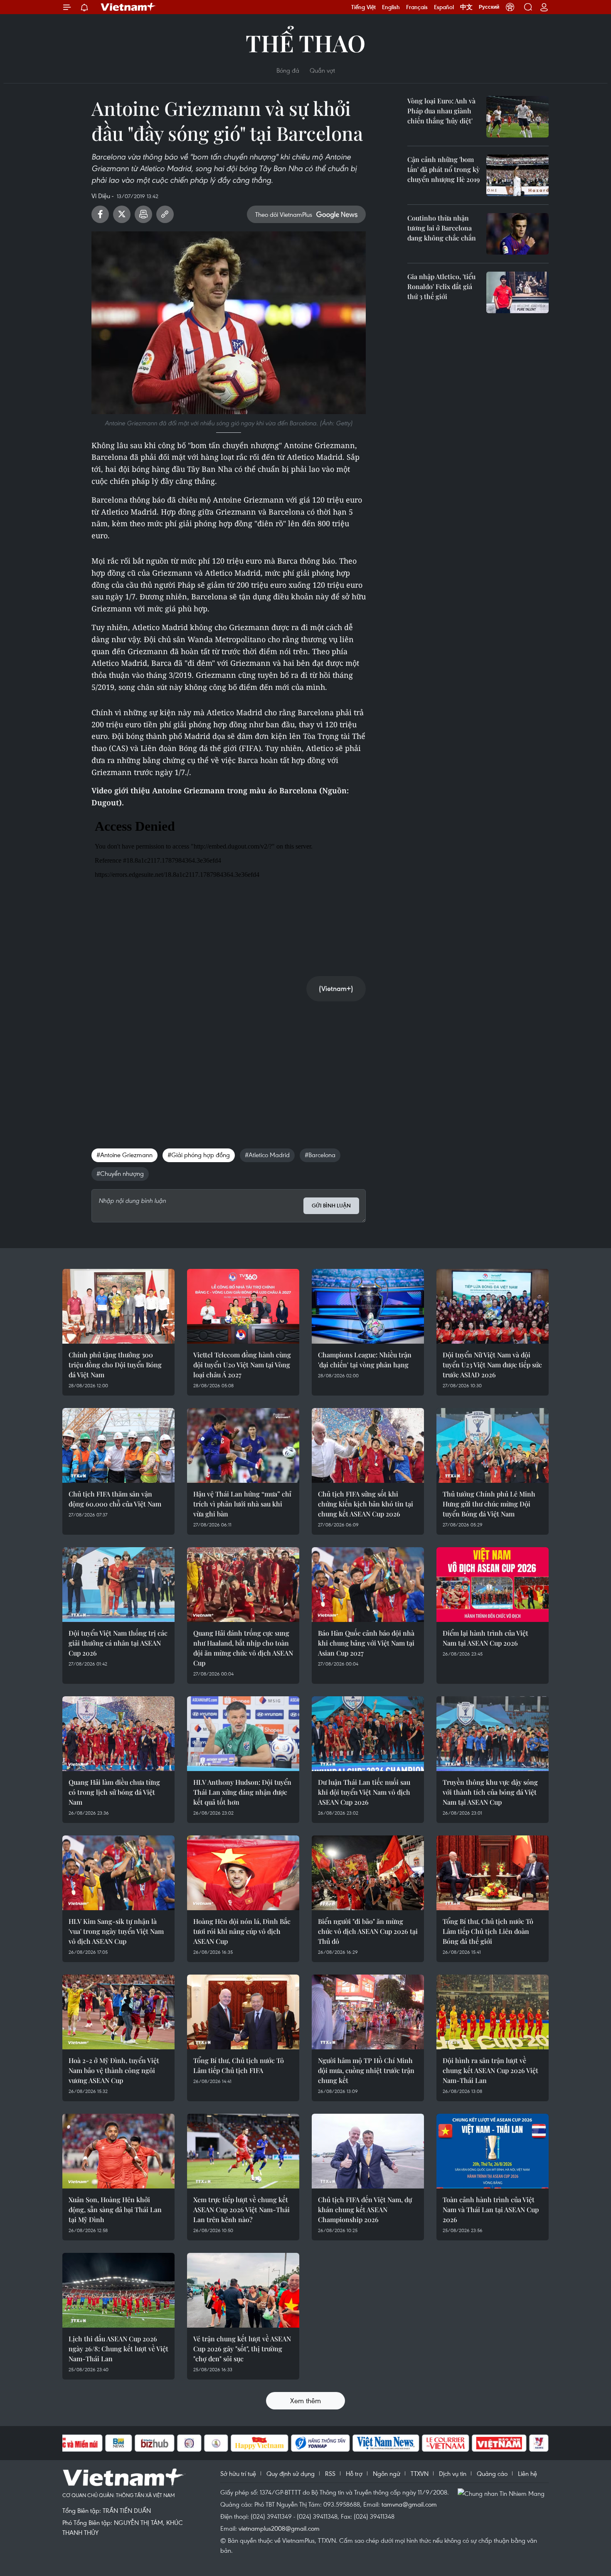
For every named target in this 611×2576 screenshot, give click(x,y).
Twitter (122, 214)
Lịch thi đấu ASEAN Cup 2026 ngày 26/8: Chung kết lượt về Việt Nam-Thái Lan (118, 2349)
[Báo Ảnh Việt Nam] (499, 2443)
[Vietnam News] (386, 2443)
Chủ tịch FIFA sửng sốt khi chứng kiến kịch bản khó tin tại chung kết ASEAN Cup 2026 (366, 1504)
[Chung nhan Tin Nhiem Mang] (503, 2493)
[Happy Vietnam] (260, 2443)
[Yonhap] (320, 2443)
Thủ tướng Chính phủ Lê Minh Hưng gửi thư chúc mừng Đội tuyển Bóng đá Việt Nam (489, 1504)
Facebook (100, 214)
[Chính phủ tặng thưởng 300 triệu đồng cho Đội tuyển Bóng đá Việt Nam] (118, 1306)
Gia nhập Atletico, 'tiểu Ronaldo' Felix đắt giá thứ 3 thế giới (441, 286)
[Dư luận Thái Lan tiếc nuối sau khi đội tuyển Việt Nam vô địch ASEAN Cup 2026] (368, 1734)
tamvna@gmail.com (409, 2504)
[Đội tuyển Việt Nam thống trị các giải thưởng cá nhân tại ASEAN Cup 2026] (118, 1585)
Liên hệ (527, 2473)
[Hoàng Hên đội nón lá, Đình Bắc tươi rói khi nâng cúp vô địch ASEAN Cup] (243, 1873)
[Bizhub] (155, 2443)
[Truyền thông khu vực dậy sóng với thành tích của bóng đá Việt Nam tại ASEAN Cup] (493, 1734)
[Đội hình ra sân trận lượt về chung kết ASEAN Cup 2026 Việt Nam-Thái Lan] (493, 2012)
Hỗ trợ (354, 2473)
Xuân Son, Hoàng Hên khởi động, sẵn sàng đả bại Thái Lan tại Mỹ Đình (115, 2209)
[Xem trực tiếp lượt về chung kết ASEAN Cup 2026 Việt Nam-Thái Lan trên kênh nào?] (243, 2151)
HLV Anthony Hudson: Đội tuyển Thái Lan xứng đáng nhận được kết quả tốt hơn (242, 1792)
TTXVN (420, 2473)
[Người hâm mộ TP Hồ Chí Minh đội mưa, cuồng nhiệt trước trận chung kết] (368, 2012)
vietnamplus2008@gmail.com (279, 2528)
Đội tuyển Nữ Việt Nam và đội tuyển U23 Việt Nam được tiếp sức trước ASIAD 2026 (492, 1365)
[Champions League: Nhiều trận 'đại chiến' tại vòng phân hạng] (368, 1306)
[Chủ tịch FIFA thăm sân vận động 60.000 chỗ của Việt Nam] (118, 1445)
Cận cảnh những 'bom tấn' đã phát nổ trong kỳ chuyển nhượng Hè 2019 (443, 169)
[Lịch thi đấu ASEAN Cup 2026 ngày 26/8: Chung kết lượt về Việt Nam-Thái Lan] (118, 2290)
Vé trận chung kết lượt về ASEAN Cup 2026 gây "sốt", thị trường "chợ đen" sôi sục (242, 2349)
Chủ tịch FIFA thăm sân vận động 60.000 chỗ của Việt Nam (115, 1499)
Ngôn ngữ (387, 2473)
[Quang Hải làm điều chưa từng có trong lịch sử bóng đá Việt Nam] (118, 1734)
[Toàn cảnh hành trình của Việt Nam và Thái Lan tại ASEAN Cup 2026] (493, 2151)
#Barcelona (320, 1155)
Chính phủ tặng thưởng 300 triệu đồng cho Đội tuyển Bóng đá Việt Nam (115, 1365)
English (391, 7)
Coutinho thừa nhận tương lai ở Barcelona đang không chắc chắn (442, 228)
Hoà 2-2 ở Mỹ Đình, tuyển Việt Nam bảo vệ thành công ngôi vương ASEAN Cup (114, 2070)
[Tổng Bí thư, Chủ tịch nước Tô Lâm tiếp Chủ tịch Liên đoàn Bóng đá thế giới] (493, 1873)
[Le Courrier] (446, 2443)
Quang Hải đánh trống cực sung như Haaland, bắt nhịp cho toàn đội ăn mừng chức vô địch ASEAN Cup (243, 1648)
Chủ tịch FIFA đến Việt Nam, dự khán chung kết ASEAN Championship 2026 (365, 2209)
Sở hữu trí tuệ (238, 2473)
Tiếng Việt (363, 7)
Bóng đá (288, 70)
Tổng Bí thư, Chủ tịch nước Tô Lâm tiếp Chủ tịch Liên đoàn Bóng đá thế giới (488, 1931)
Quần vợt (322, 70)
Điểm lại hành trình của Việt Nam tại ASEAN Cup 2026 (485, 1638)
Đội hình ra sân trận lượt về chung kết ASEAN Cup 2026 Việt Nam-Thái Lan (490, 2070)
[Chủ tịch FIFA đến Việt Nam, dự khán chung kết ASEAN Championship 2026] (368, 2151)
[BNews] (119, 2443)
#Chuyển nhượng (120, 1173)
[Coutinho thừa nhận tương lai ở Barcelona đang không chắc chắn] (517, 234)
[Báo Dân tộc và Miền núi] (72, 2443)
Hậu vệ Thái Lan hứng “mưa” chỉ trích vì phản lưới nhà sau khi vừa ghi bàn (242, 1504)
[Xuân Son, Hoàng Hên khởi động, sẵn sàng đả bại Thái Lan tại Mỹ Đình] (118, 2151)
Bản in (143, 214)
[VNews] (539, 2443)
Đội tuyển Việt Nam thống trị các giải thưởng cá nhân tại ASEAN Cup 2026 (118, 1643)
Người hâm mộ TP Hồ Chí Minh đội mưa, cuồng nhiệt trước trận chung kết (366, 2070)
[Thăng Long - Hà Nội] (510, 7)
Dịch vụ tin (453, 2473)
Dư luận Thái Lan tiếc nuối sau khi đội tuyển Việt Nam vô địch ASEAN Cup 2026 (364, 1792)
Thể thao (305, 43)
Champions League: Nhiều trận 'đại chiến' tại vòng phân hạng (365, 1360)
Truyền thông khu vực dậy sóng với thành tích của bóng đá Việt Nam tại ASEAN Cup (490, 1792)
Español (444, 7)
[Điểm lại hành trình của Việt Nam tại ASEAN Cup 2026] (493, 1585)
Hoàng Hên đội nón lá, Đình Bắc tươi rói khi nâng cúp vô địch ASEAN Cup (242, 1931)
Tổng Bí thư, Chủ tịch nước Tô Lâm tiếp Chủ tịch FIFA (239, 2065)
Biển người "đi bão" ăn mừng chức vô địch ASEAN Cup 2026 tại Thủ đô (368, 1931)
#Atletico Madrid (267, 1155)
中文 (466, 7)
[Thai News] (216, 2443)
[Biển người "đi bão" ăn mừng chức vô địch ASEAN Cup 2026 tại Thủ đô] (368, 1873)
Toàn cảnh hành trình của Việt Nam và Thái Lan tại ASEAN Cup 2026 (491, 2209)
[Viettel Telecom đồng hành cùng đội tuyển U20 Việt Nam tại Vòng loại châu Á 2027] (243, 1306)
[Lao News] (190, 2443)
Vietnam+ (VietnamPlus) (128, 7)
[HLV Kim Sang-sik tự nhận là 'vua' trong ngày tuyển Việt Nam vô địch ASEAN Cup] (118, 1873)
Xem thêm (305, 2401)
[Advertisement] (229, 1066)
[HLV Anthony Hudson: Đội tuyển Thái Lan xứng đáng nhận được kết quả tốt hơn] (243, 1734)
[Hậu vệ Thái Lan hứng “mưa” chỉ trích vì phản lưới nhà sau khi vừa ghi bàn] (243, 1445)
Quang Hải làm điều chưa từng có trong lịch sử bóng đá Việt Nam (114, 1792)
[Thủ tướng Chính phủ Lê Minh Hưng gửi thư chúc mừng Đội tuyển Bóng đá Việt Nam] (493, 1445)
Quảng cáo (492, 2473)
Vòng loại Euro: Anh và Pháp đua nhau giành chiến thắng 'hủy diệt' (441, 111)
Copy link (165, 214)
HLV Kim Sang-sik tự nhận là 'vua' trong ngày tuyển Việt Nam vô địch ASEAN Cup (116, 1931)
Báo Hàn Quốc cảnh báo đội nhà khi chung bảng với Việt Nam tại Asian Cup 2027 (366, 1643)
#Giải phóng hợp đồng (199, 1155)
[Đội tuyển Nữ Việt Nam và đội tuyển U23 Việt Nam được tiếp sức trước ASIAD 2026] (493, 1306)
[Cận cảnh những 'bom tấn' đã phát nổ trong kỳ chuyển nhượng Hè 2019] (517, 175)
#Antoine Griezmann (124, 1155)
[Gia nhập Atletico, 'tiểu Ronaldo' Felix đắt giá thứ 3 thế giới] (517, 292)
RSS (330, 2473)
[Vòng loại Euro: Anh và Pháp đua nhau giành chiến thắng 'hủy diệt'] (517, 117)
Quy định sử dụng (291, 2473)
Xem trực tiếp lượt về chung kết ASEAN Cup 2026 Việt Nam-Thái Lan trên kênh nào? (241, 2209)
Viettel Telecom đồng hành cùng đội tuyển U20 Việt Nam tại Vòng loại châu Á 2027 (242, 1365)
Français (417, 7)
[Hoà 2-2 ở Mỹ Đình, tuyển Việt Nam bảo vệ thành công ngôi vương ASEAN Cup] (118, 2012)
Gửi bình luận (331, 1206)
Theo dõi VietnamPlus (284, 214)
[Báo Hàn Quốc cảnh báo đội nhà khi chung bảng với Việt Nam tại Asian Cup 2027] (368, 1585)
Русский (489, 7)
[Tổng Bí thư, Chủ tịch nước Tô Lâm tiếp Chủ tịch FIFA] (243, 2012)
